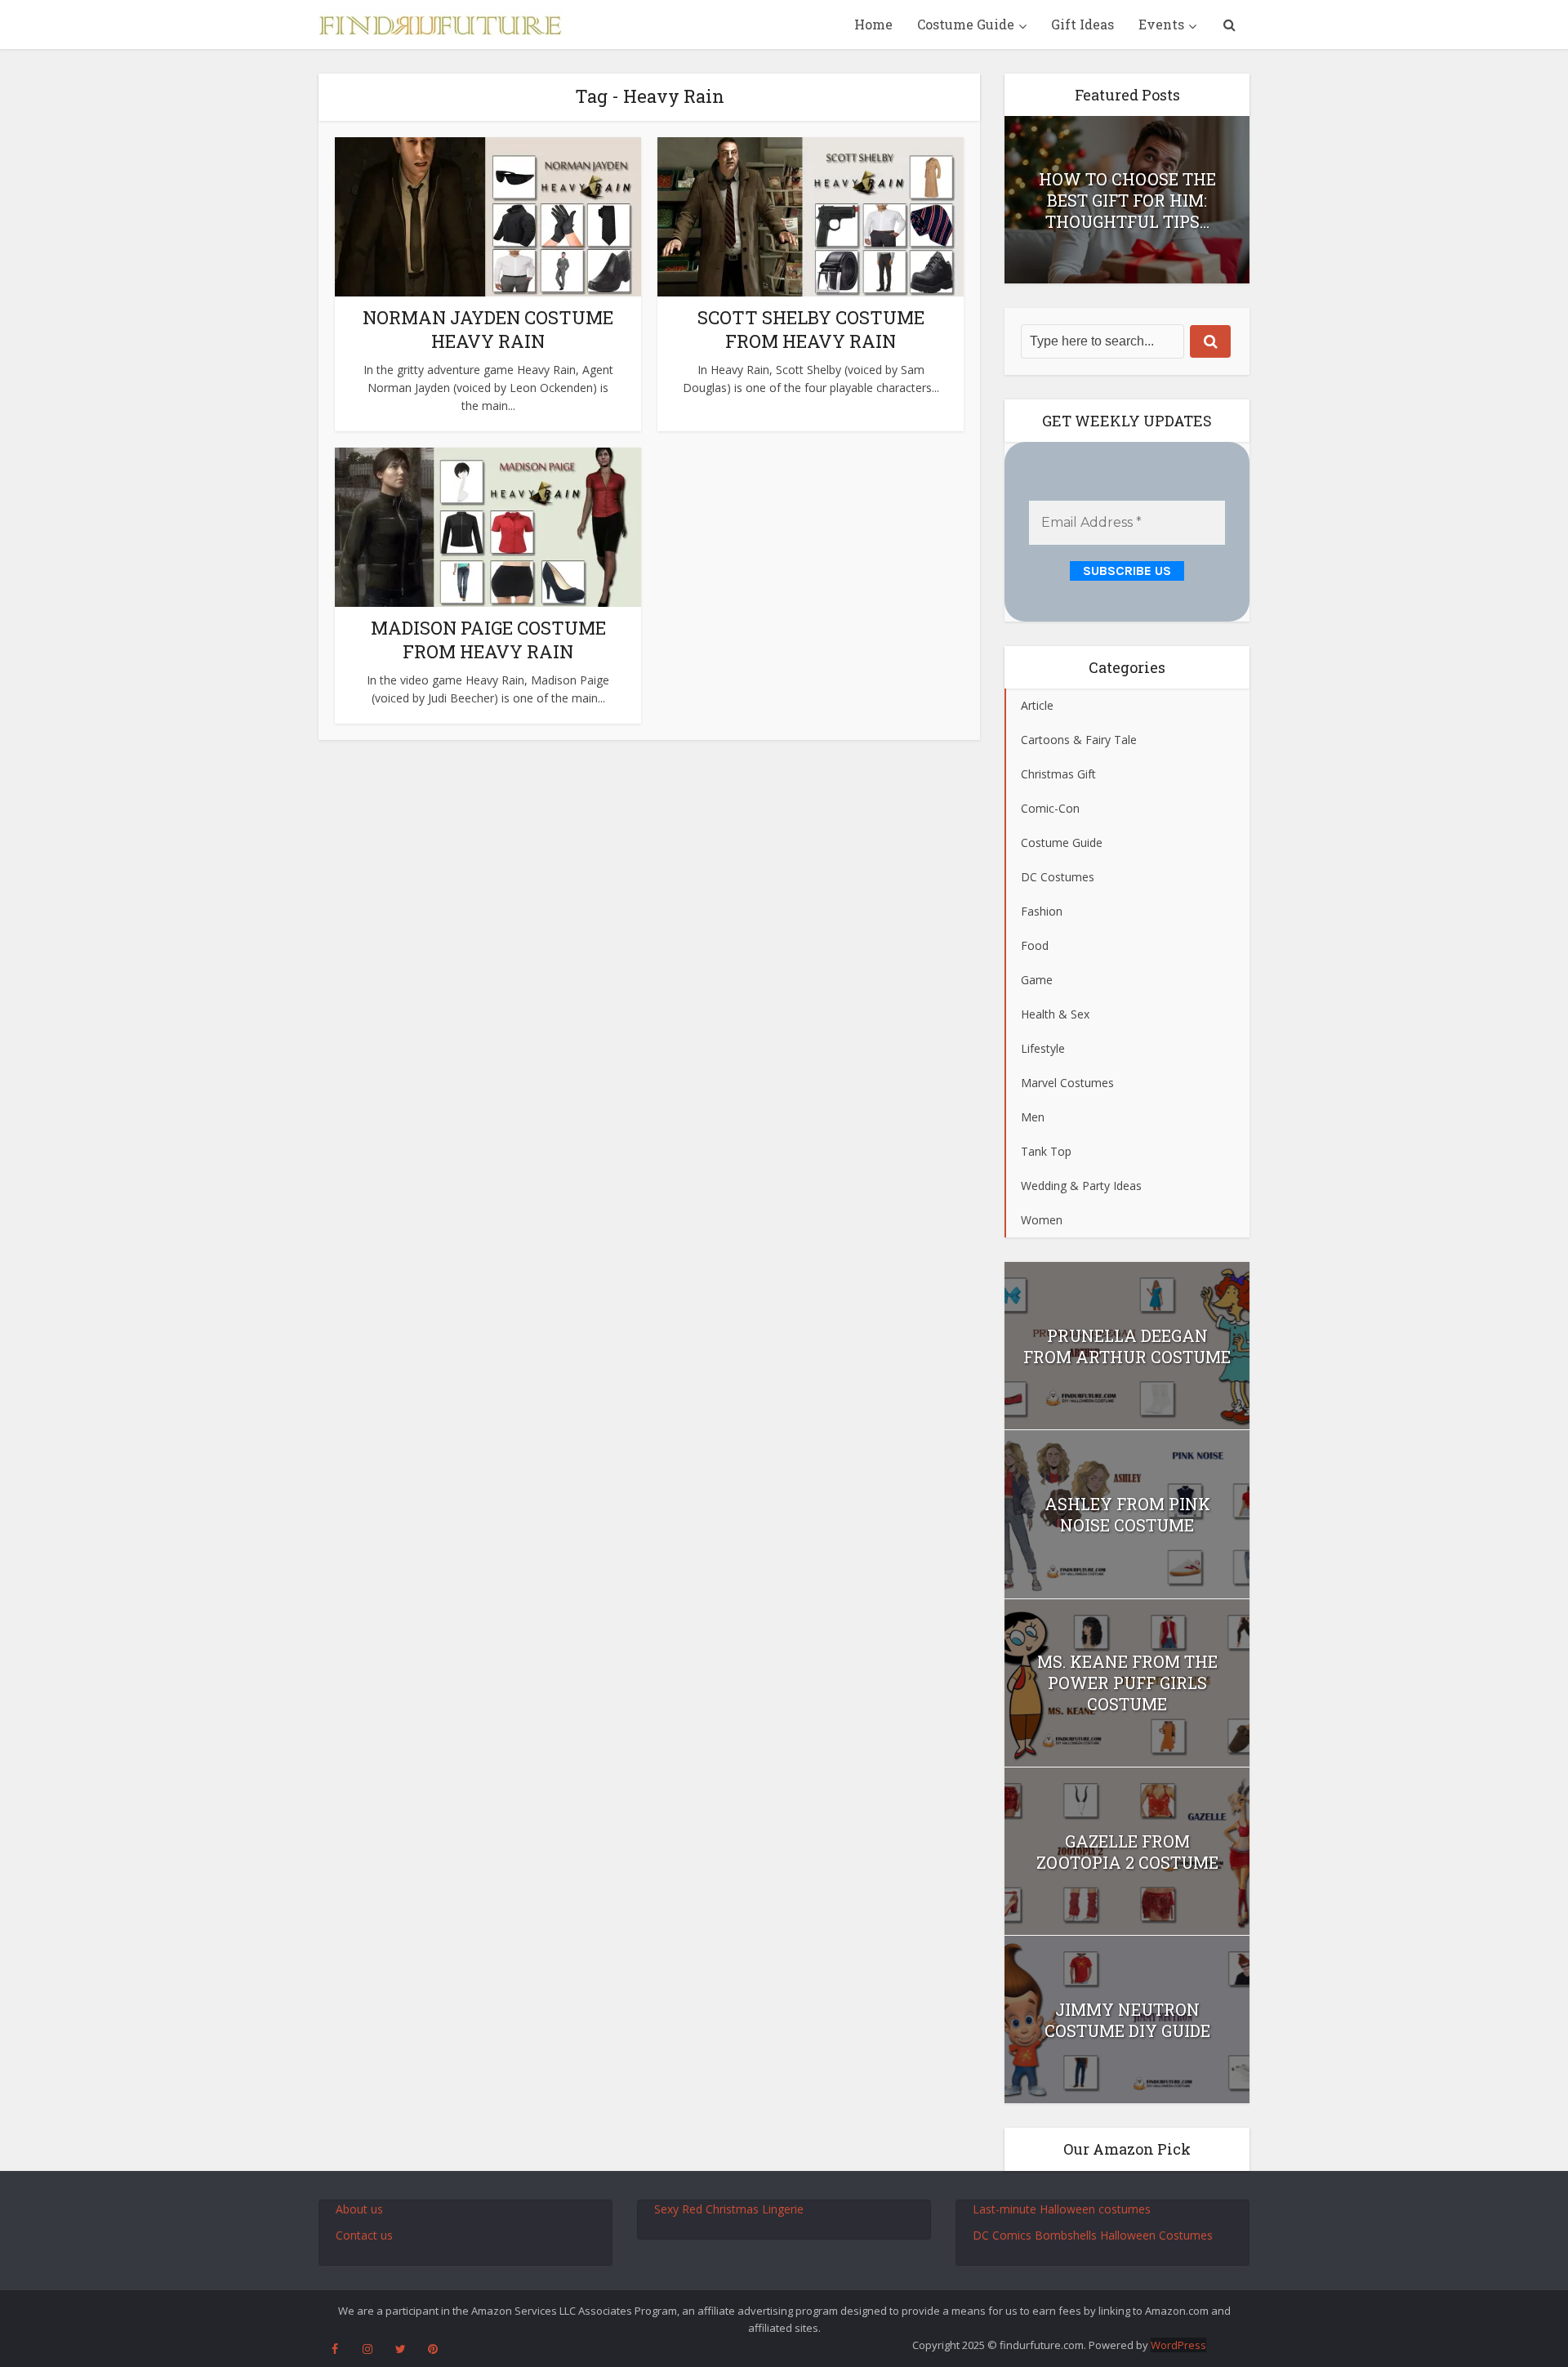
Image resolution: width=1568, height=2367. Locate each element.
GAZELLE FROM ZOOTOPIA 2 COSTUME (1127, 1852)
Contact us (364, 2235)
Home (873, 24)
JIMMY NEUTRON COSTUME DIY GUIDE (1127, 2020)
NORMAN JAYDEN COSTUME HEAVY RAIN (488, 329)
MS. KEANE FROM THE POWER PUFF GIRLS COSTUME (1127, 1683)
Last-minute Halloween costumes (1062, 2209)
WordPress (1178, 2345)
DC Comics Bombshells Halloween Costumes (1093, 2235)
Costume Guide (966, 24)
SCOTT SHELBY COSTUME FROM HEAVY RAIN (811, 329)
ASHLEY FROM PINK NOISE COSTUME (1127, 1514)
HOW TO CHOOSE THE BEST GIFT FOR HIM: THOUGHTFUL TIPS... (1127, 200)
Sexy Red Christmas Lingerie (729, 2209)
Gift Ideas (1082, 24)
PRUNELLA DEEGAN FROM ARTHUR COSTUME (1127, 1346)
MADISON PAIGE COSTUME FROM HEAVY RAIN (488, 640)
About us (359, 2209)
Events (1161, 24)
